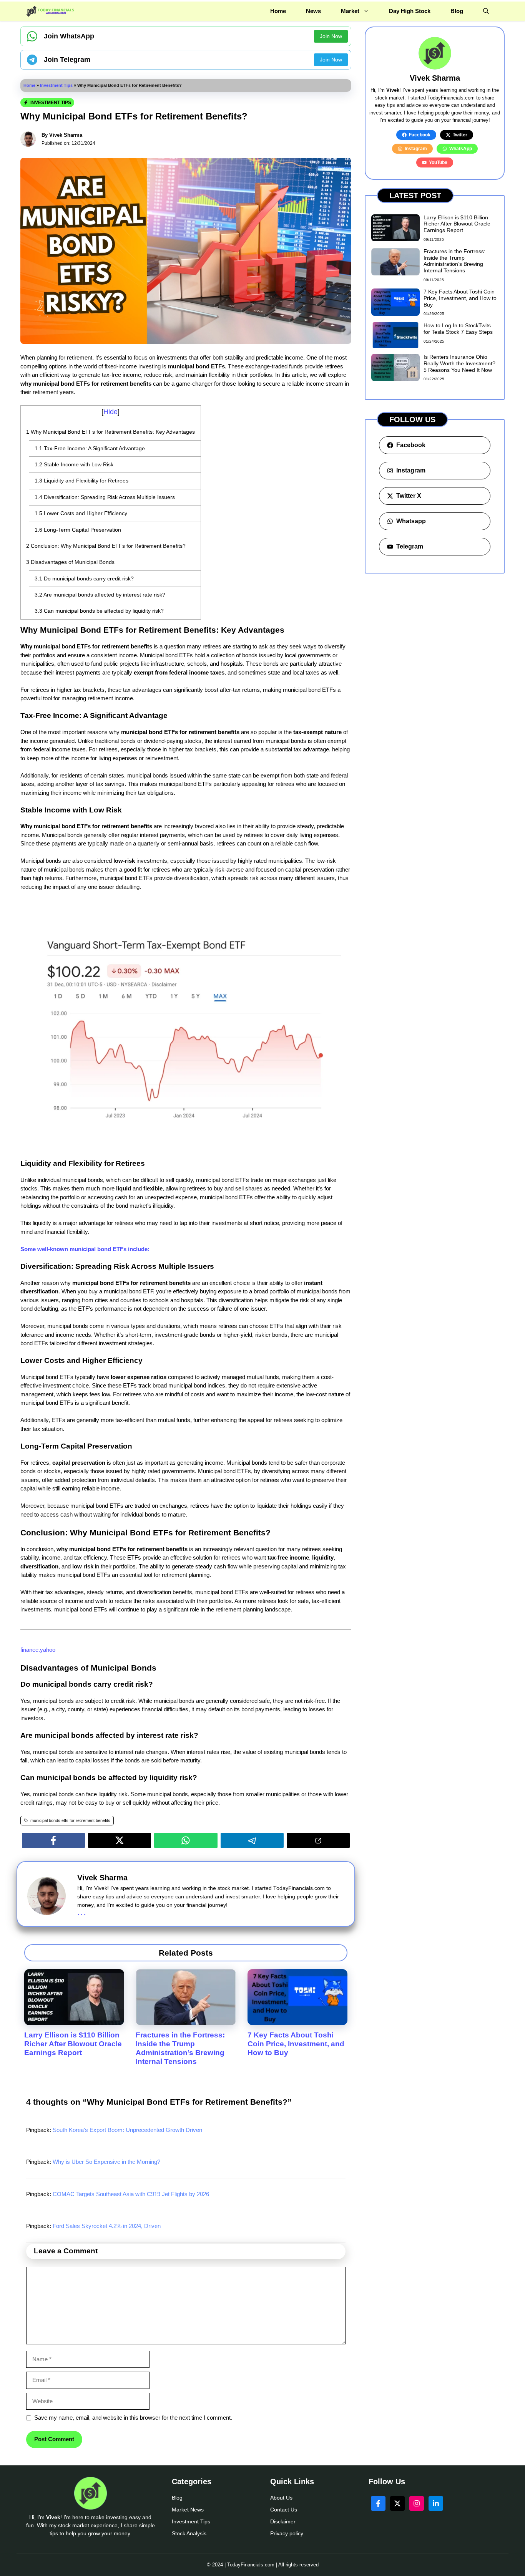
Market (350, 11)
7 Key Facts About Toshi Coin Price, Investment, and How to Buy (296, 2044)
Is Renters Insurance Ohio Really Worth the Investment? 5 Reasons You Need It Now (459, 363)
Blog (457, 11)
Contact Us (284, 2510)
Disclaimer (283, 2521)
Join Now (331, 36)
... (82, 1912)
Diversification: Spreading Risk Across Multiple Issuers (105, 497)
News (313, 11)
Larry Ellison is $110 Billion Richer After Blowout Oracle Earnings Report (73, 2044)
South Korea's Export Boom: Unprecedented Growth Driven (127, 2130)
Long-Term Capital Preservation (78, 530)
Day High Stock (410, 11)
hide (110, 412)
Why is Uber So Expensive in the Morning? (106, 2162)
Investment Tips (56, 85)
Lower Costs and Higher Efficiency (81, 513)
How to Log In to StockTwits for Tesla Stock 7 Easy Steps (458, 329)
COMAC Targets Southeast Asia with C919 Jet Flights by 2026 (131, 2194)
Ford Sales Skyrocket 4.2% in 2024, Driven (107, 2226)
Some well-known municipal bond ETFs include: (85, 1249)
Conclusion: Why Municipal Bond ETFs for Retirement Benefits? (106, 546)
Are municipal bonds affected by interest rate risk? (100, 595)
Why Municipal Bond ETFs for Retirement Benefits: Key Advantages (110, 432)
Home (278, 11)
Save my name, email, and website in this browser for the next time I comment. (133, 2418)
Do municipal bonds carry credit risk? (84, 579)
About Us (281, 2498)
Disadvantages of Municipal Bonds (70, 562)
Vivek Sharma (66, 135)
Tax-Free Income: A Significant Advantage (90, 448)
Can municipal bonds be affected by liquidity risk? (99, 611)
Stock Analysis (189, 2533)
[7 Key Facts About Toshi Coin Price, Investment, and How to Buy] (297, 2021)
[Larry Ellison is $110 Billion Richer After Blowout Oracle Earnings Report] (74, 2021)
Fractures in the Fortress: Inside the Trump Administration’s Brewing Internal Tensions (180, 2048)
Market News (188, 2510)
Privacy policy (287, 2533)
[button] (486, 11)
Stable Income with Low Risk (74, 464)
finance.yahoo (38, 1650)
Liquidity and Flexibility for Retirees (81, 481)
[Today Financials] (51, 11)
